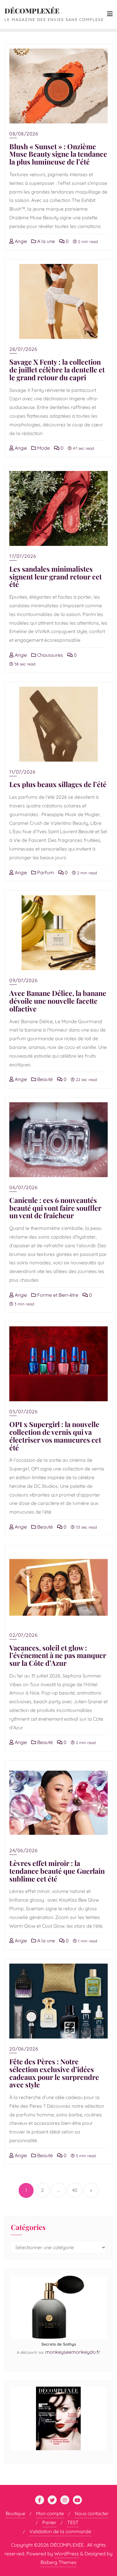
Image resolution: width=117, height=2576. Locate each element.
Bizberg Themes (58, 2562)
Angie (20, 241)
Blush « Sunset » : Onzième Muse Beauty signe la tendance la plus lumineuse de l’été (58, 154)
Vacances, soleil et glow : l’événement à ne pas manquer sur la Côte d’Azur (58, 1655)
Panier (49, 2522)
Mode (43, 448)
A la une (45, 241)
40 (75, 2190)
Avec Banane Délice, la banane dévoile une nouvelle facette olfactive (58, 1001)
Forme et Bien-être (57, 1295)
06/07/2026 (23, 1187)
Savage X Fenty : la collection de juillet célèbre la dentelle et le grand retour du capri (57, 370)
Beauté (44, 1079)
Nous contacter (92, 2513)
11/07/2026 (22, 772)
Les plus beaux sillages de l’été (58, 784)
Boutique (15, 2513)
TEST (73, 2522)
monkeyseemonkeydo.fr (73, 2352)
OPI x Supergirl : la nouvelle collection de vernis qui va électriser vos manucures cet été (55, 1436)
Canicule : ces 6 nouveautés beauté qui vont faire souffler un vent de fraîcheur (55, 1208)
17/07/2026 (23, 556)
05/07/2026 (23, 1411)
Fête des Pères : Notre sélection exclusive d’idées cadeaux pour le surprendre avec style (54, 2073)
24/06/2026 (23, 1850)
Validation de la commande (60, 2531)
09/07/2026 (23, 980)
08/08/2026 (24, 134)
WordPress (67, 2554)
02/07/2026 (23, 1635)
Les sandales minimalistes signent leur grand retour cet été (55, 577)
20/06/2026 (24, 2049)
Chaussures (49, 655)
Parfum (45, 872)
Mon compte (50, 2513)
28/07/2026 (23, 349)
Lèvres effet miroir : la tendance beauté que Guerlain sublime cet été (57, 1871)
